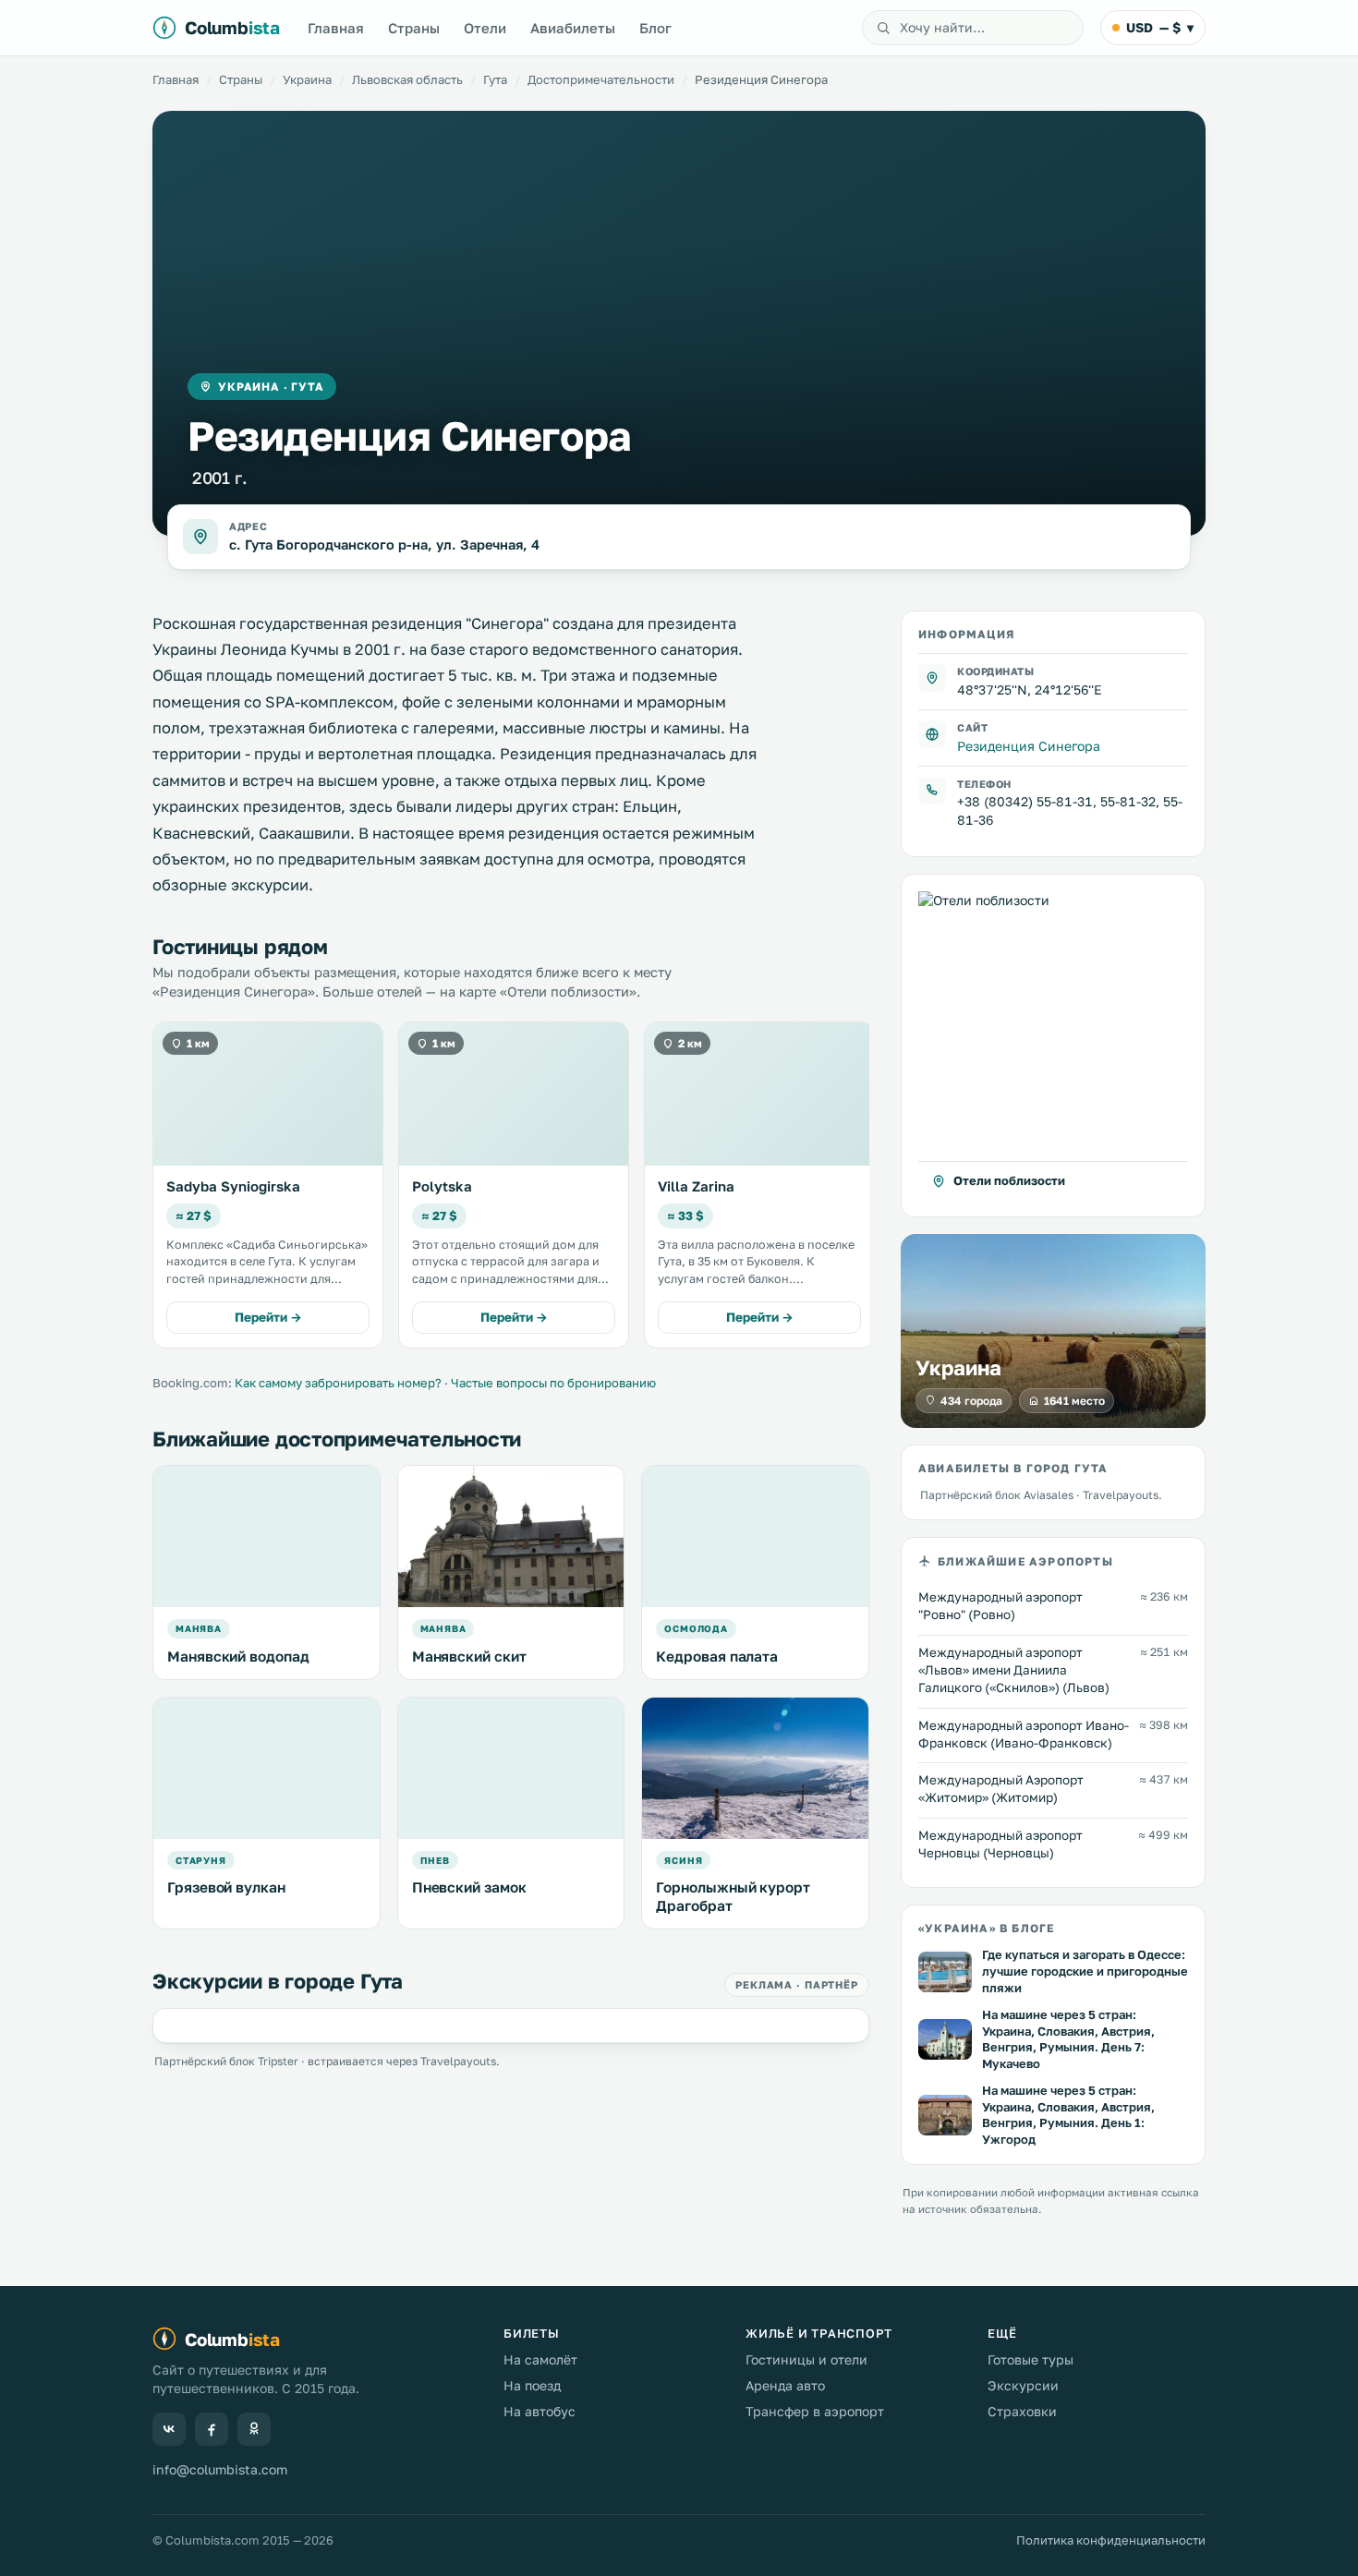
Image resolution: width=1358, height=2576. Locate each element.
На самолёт (540, 2359)
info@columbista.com (220, 2469)
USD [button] (1160, 27)
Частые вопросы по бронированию (553, 1383)
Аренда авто (785, 2385)
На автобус (540, 2411)
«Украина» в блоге (986, 1928)
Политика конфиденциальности (1111, 2540)
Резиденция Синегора (1029, 745)
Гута (495, 79)
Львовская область (407, 79)
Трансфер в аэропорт (815, 2411)
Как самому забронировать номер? (338, 1383)
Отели (485, 28)
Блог (655, 28)
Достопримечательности (601, 79)
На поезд (532, 2385)
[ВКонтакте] (169, 2429)
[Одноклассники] (254, 2429)
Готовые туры (1031, 2359)
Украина (307, 79)
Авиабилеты (573, 28)
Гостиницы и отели (806, 2359)
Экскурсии (1023, 2385)
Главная (336, 28)
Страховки (1022, 2411)
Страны (414, 28)
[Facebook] (212, 2429)
